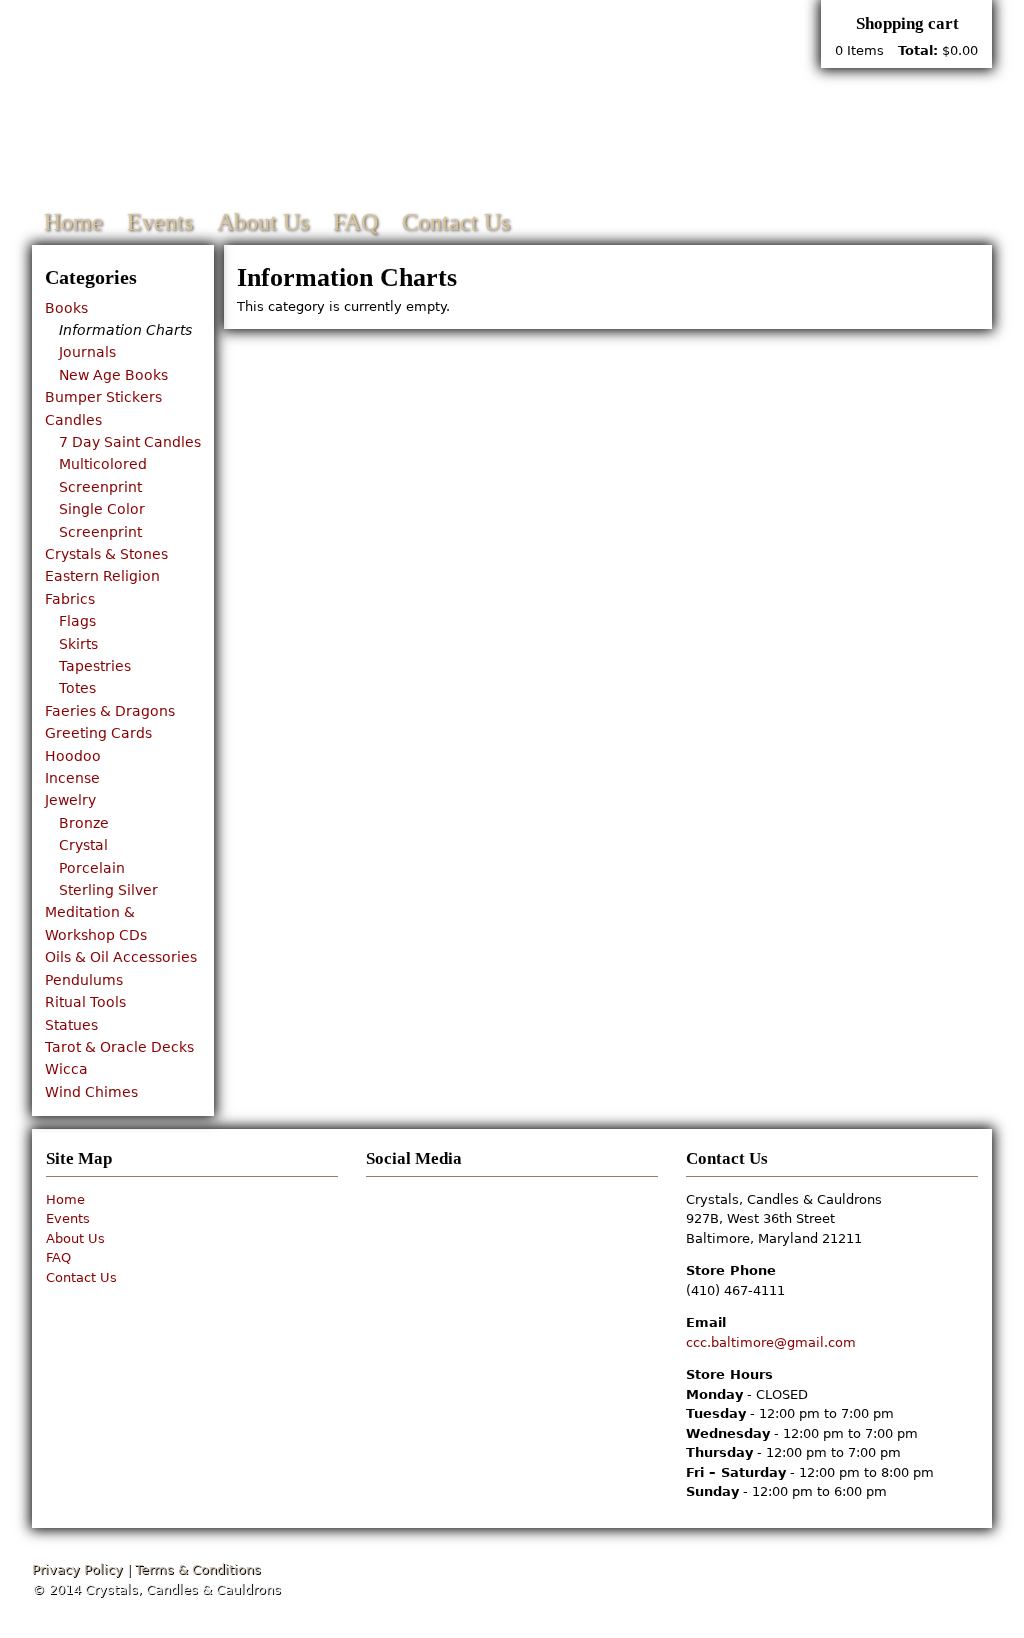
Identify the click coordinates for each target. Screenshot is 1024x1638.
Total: (918, 50)
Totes (77, 688)
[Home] (365, 107)
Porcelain (92, 868)
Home (73, 222)
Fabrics (70, 599)
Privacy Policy (77, 1569)
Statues (71, 1025)
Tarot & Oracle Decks (119, 1047)
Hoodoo (73, 756)
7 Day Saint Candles (130, 442)
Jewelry (70, 800)
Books (66, 308)
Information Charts (125, 330)
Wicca (66, 1069)
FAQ (355, 222)
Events (160, 222)
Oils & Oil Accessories (121, 957)
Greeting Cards (98, 733)
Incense (72, 778)
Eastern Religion (102, 576)
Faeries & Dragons (110, 711)
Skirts (78, 644)
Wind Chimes (91, 1092)
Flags (77, 621)
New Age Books (113, 375)
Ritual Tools (85, 1002)
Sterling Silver (108, 890)
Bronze (84, 823)
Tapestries (95, 666)
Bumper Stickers (103, 397)
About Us (263, 222)
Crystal (83, 845)
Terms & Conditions (198, 1569)
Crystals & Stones (106, 554)
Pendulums (84, 980)
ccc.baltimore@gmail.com (771, 1342)
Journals (87, 352)
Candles (73, 420)
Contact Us (456, 222)
